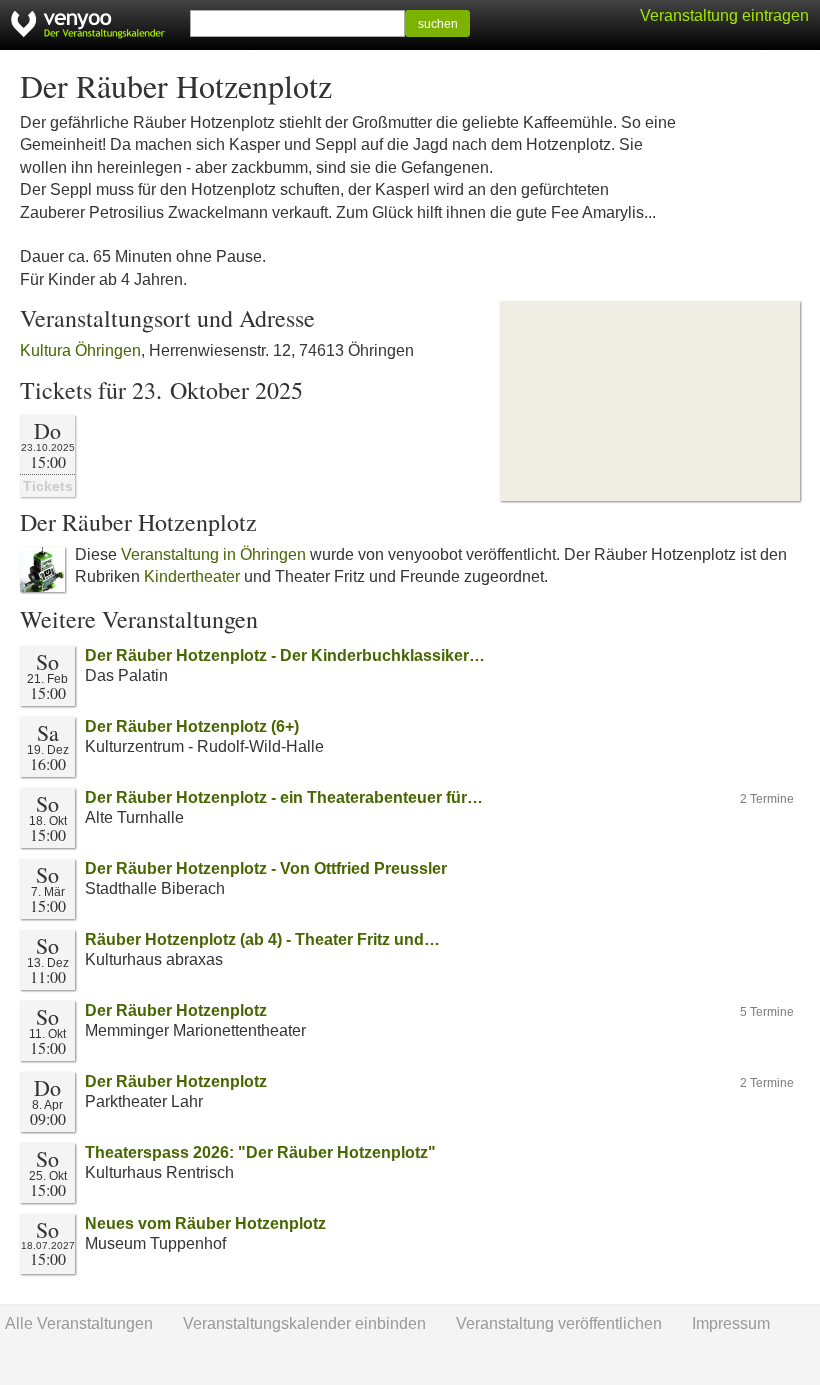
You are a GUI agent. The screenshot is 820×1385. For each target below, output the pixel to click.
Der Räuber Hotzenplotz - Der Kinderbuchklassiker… (285, 655)
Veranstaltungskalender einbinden (304, 1323)
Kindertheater (192, 576)
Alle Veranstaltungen (79, 1323)
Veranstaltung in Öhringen (213, 554)
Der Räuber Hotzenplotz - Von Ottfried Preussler (266, 868)
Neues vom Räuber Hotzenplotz (205, 1223)
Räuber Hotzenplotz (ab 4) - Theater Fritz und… (262, 939)
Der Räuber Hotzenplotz (176, 1010)
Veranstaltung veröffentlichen (559, 1323)
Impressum (731, 1323)
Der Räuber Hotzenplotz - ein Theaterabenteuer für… (284, 797)
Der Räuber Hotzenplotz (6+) (192, 726)
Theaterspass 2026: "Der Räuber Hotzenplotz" (260, 1152)
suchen (438, 24)
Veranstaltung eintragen (724, 15)
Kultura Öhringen (80, 350)
